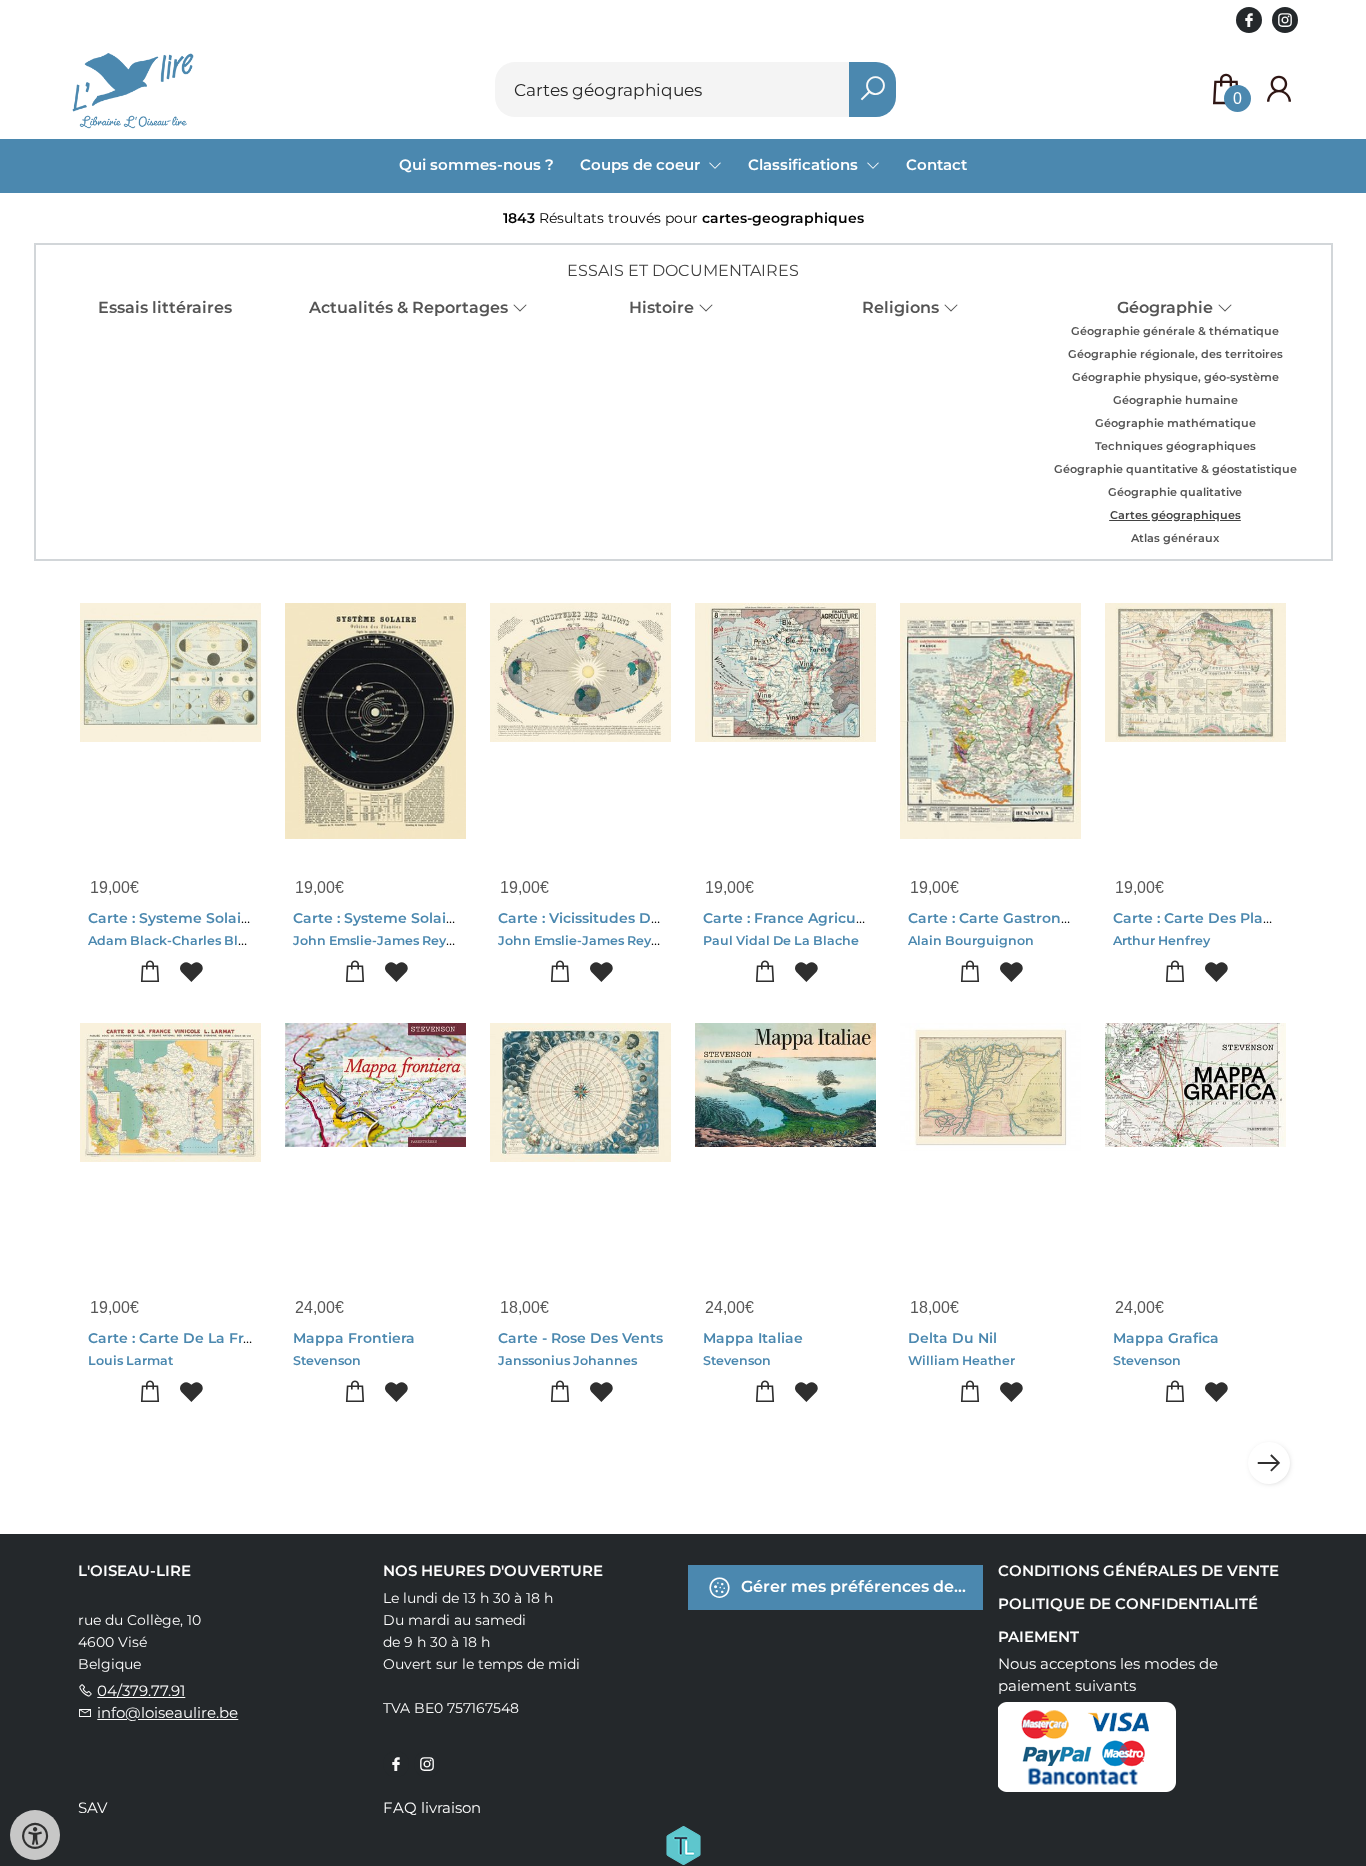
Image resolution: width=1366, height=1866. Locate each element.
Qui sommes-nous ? (476, 164)
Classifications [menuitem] (805, 164)
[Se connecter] (1279, 89)
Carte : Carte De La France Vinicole (214, 1338)
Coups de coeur (642, 164)
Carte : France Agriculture (797, 918)
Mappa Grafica (1166, 1338)
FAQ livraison (432, 1807)
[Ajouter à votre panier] (150, 972)
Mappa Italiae (753, 1338)
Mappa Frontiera (354, 1338)
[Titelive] (683, 1844)
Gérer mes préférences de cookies (860, 1586)
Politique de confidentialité (1128, 1603)
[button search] (872, 89)
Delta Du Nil (952, 1338)
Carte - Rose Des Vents (580, 1338)
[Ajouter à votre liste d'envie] (191, 972)
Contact (936, 164)
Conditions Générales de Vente (1138, 1570)
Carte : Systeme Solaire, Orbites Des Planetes (457, 918)
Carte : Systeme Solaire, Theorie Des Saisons (248, 918)
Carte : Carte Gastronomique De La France (1063, 918)
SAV (92, 1807)
